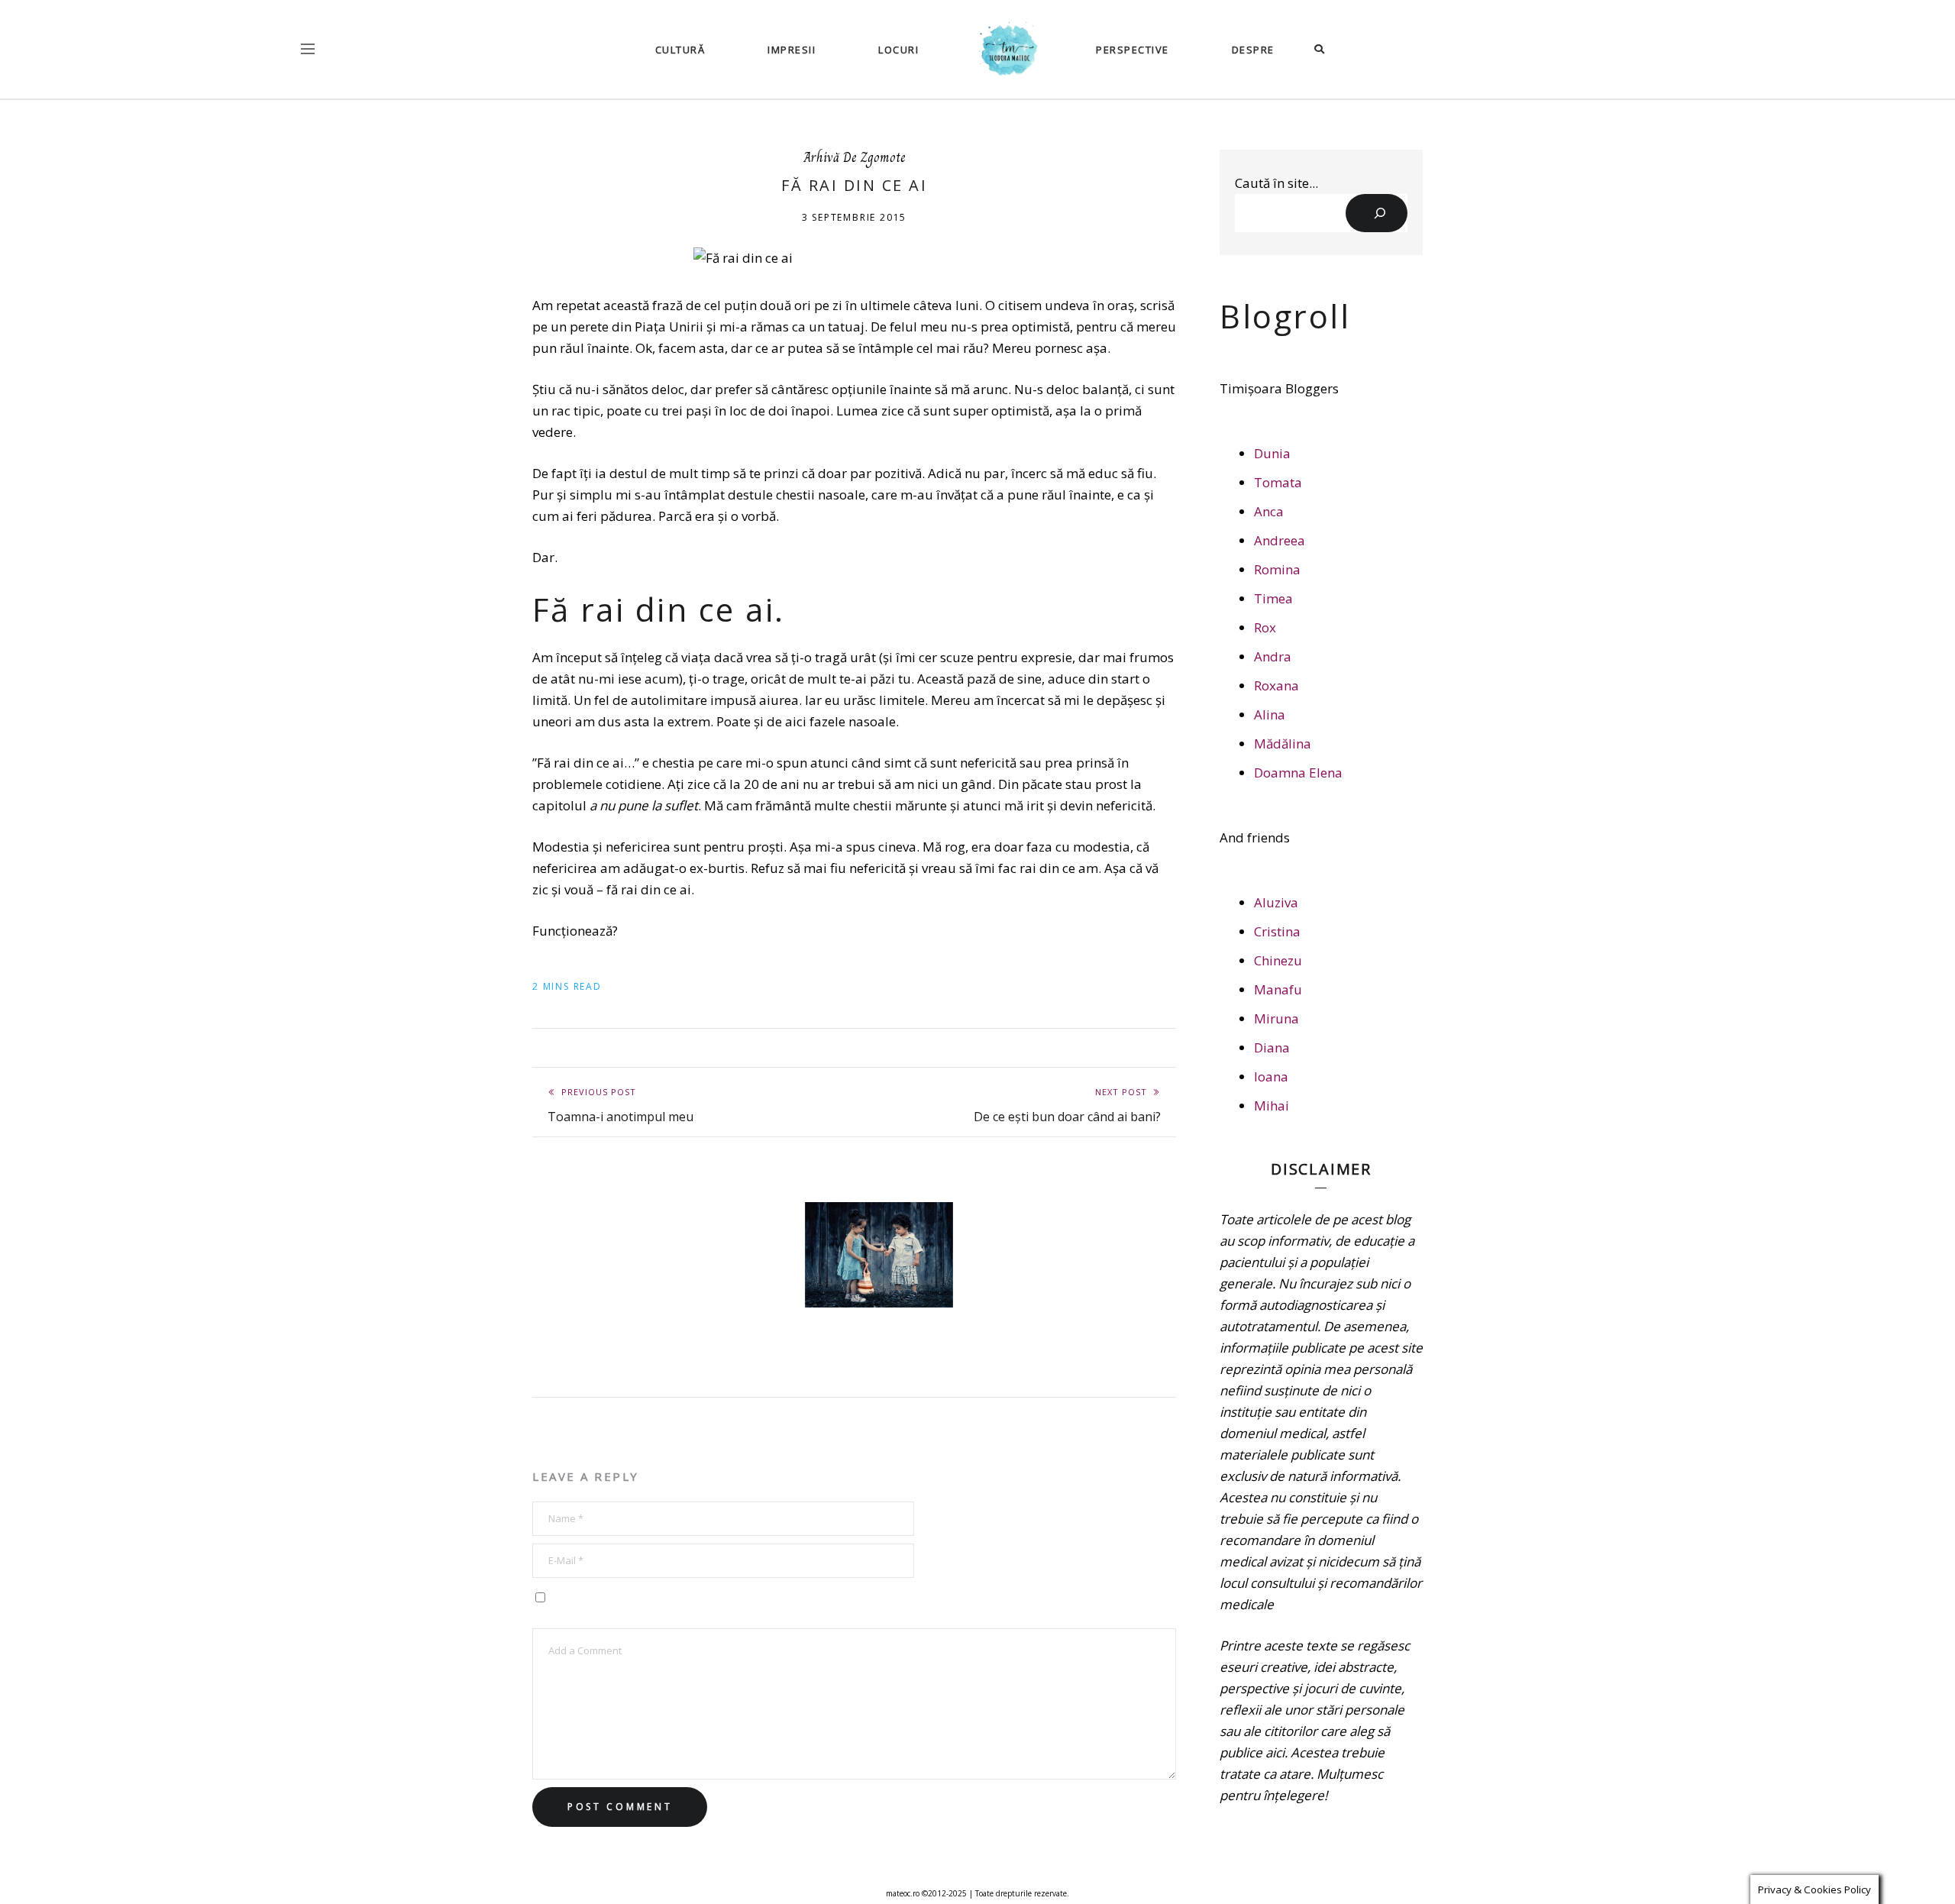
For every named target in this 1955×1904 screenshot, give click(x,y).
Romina (1277, 569)
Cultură (680, 50)
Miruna (1276, 1018)
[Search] (1377, 213)
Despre (1253, 50)
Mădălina (1283, 743)
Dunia (1272, 453)
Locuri (898, 50)
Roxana (1276, 685)
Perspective (1133, 50)
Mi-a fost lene (624, 1224)
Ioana (1271, 1076)
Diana (1272, 1047)
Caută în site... (1276, 183)
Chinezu (1278, 960)
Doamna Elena (1298, 773)
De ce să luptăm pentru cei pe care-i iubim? (879, 1337)
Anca (1269, 511)
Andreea (1280, 540)
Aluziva (1276, 902)
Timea (1273, 598)
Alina (1270, 714)
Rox (1265, 627)
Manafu (1278, 989)
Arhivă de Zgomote (855, 158)
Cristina (1277, 931)
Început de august (1081, 1224)
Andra (1273, 656)
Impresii (792, 50)
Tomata (1278, 482)
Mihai (1272, 1106)
